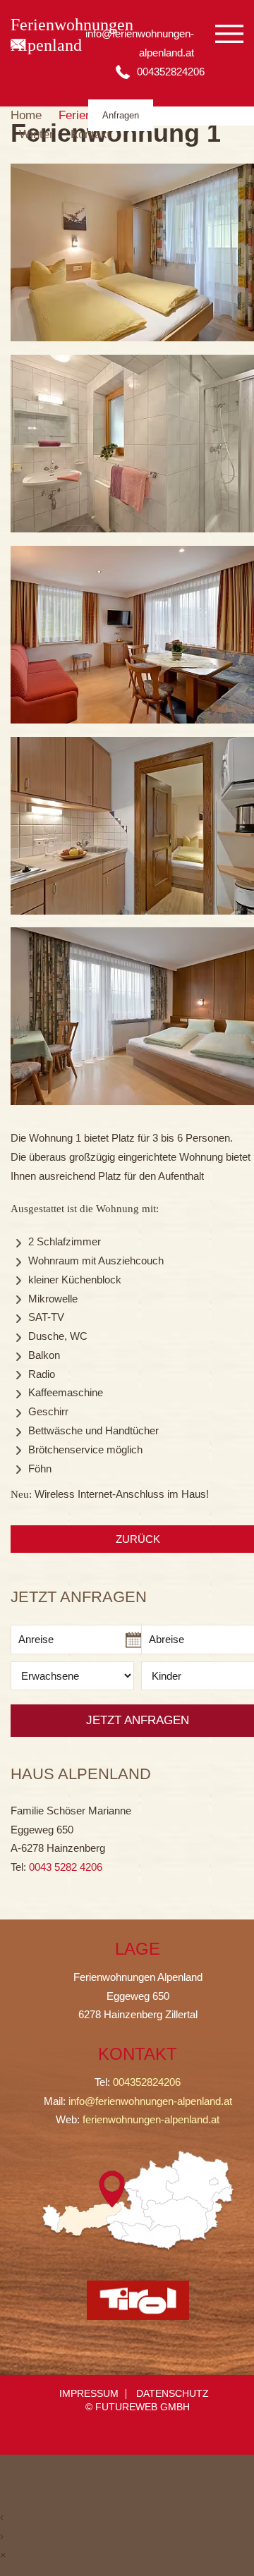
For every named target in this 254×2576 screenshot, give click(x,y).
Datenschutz (173, 2394)
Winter (36, 134)
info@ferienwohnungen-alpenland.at (150, 2101)
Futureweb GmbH (143, 2407)
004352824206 (147, 2082)
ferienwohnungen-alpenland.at (151, 2119)
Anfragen (121, 115)
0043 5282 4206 (66, 1867)
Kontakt (91, 134)
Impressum (89, 2394)
